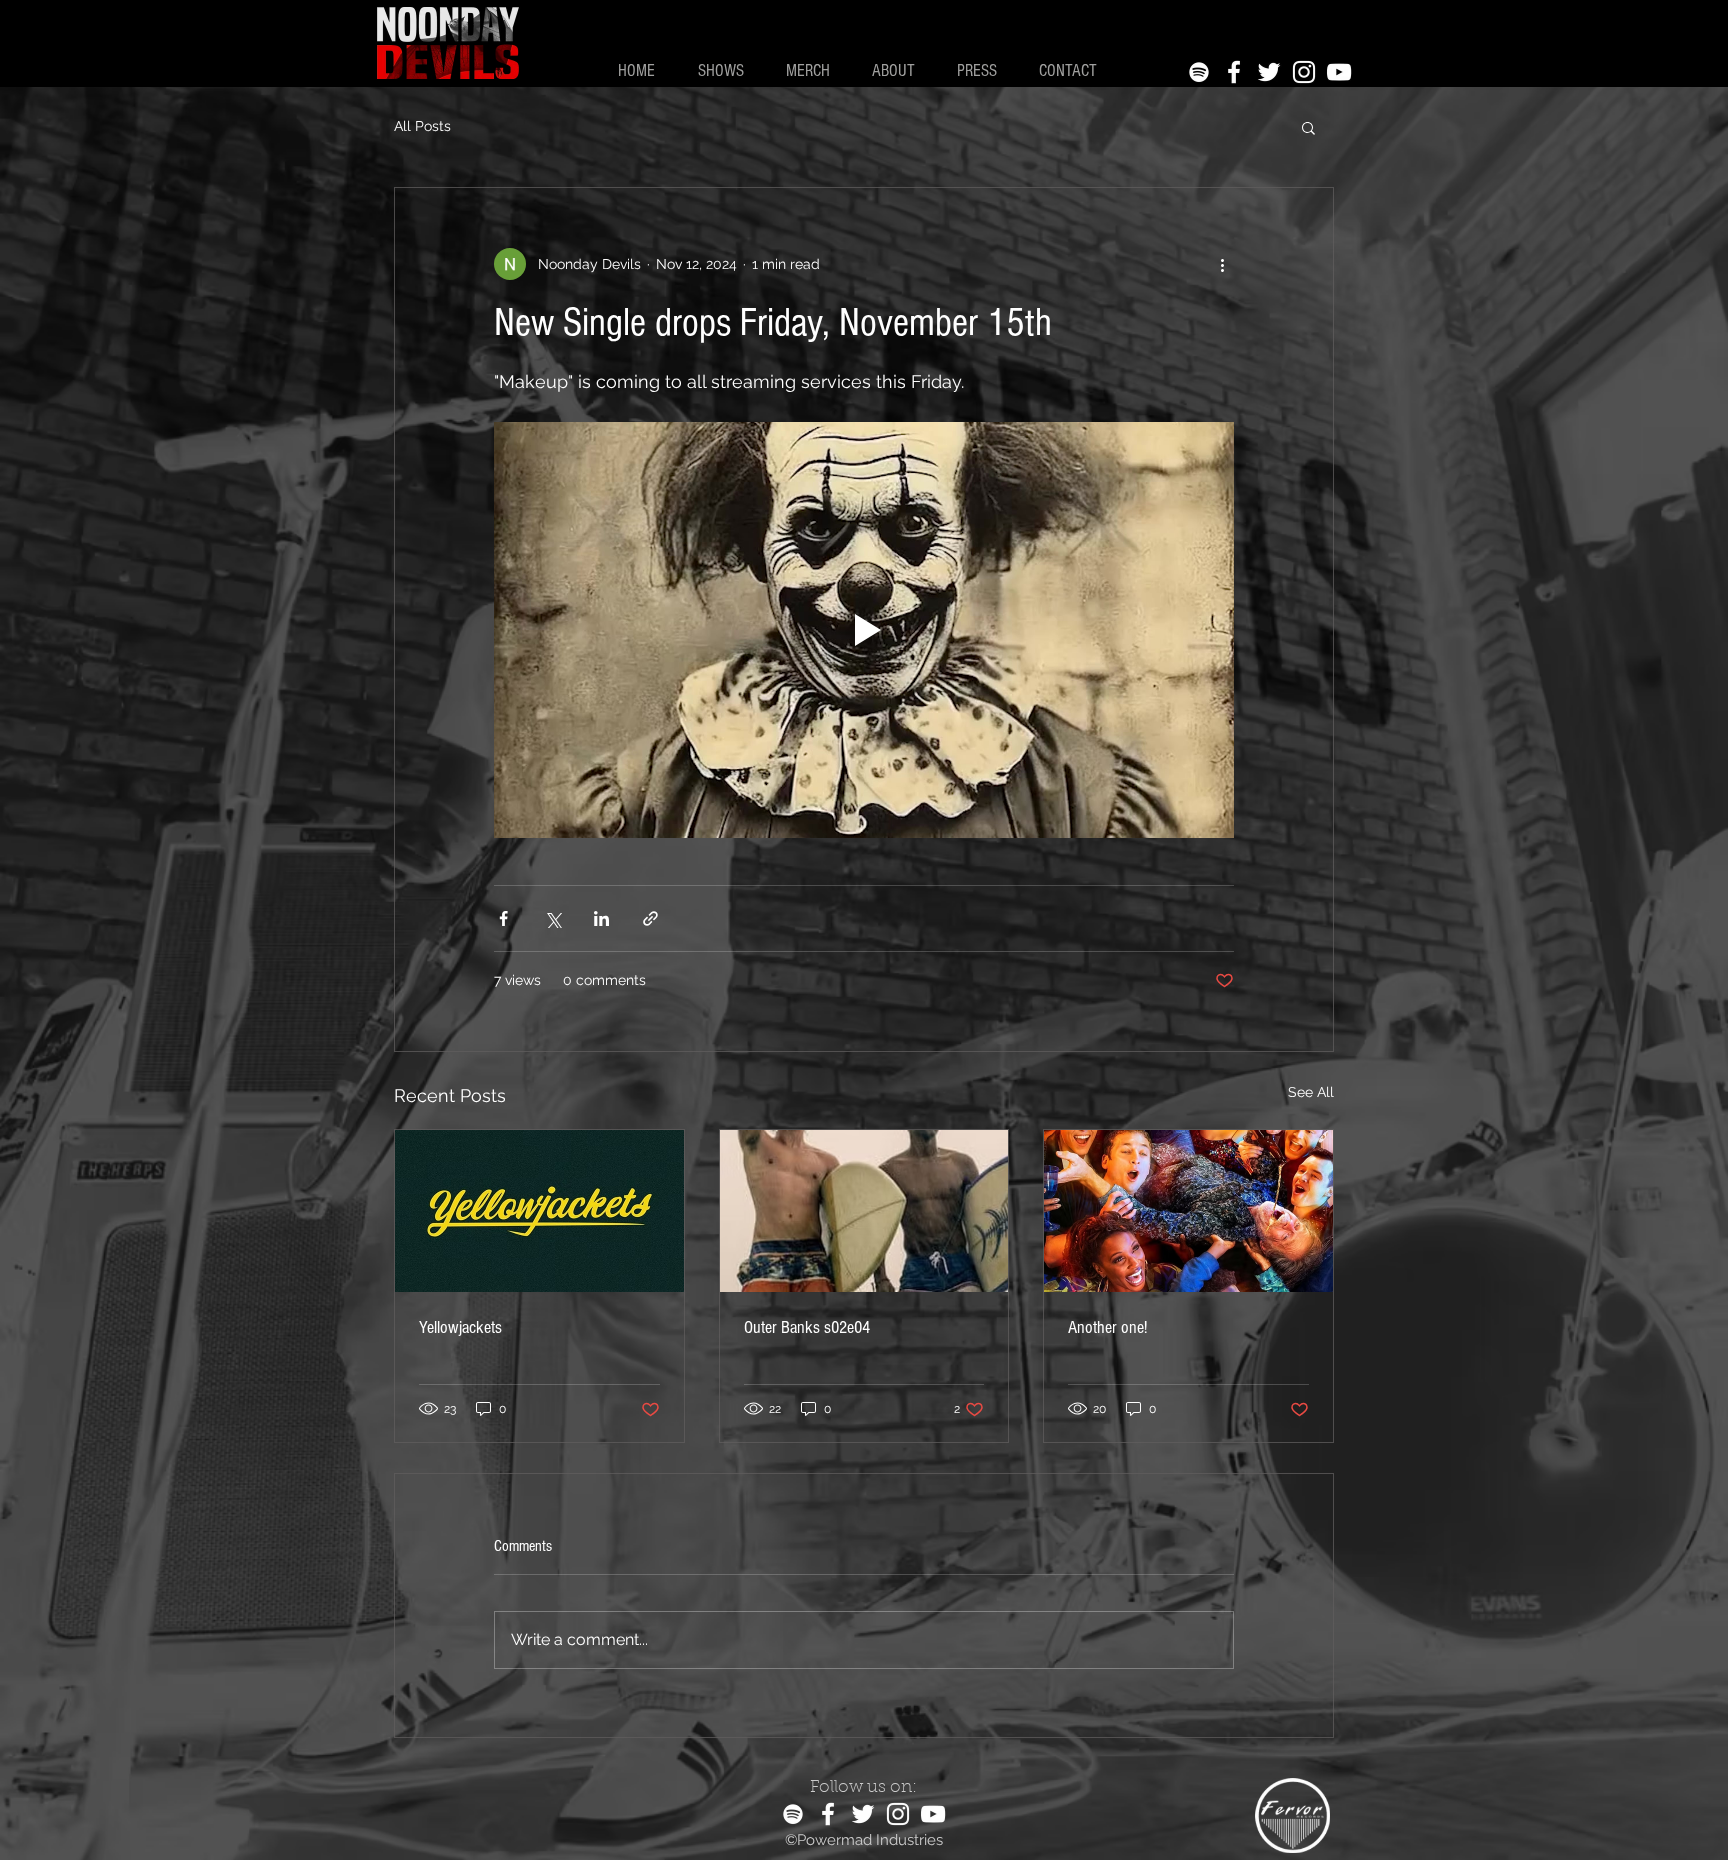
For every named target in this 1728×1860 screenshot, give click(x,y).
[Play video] (864, 630)
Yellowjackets (460, 1327)
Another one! (1107, 1327)
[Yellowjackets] (539, 1211)
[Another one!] (1188, 1211)
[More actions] (1222, 264)
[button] (1308, 127)
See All (1311, 1092)
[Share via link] (650, 918)
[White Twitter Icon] (1269, 72)
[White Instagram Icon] (1304, 72)
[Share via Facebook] (503, 918)
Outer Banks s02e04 (807, 1327)
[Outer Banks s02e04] (864, 1211)
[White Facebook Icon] (1234, 72)
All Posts (422, 126)
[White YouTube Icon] (1339, 72)
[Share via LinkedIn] (601, 918)
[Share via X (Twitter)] (552, 918)
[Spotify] (1199, 72)
